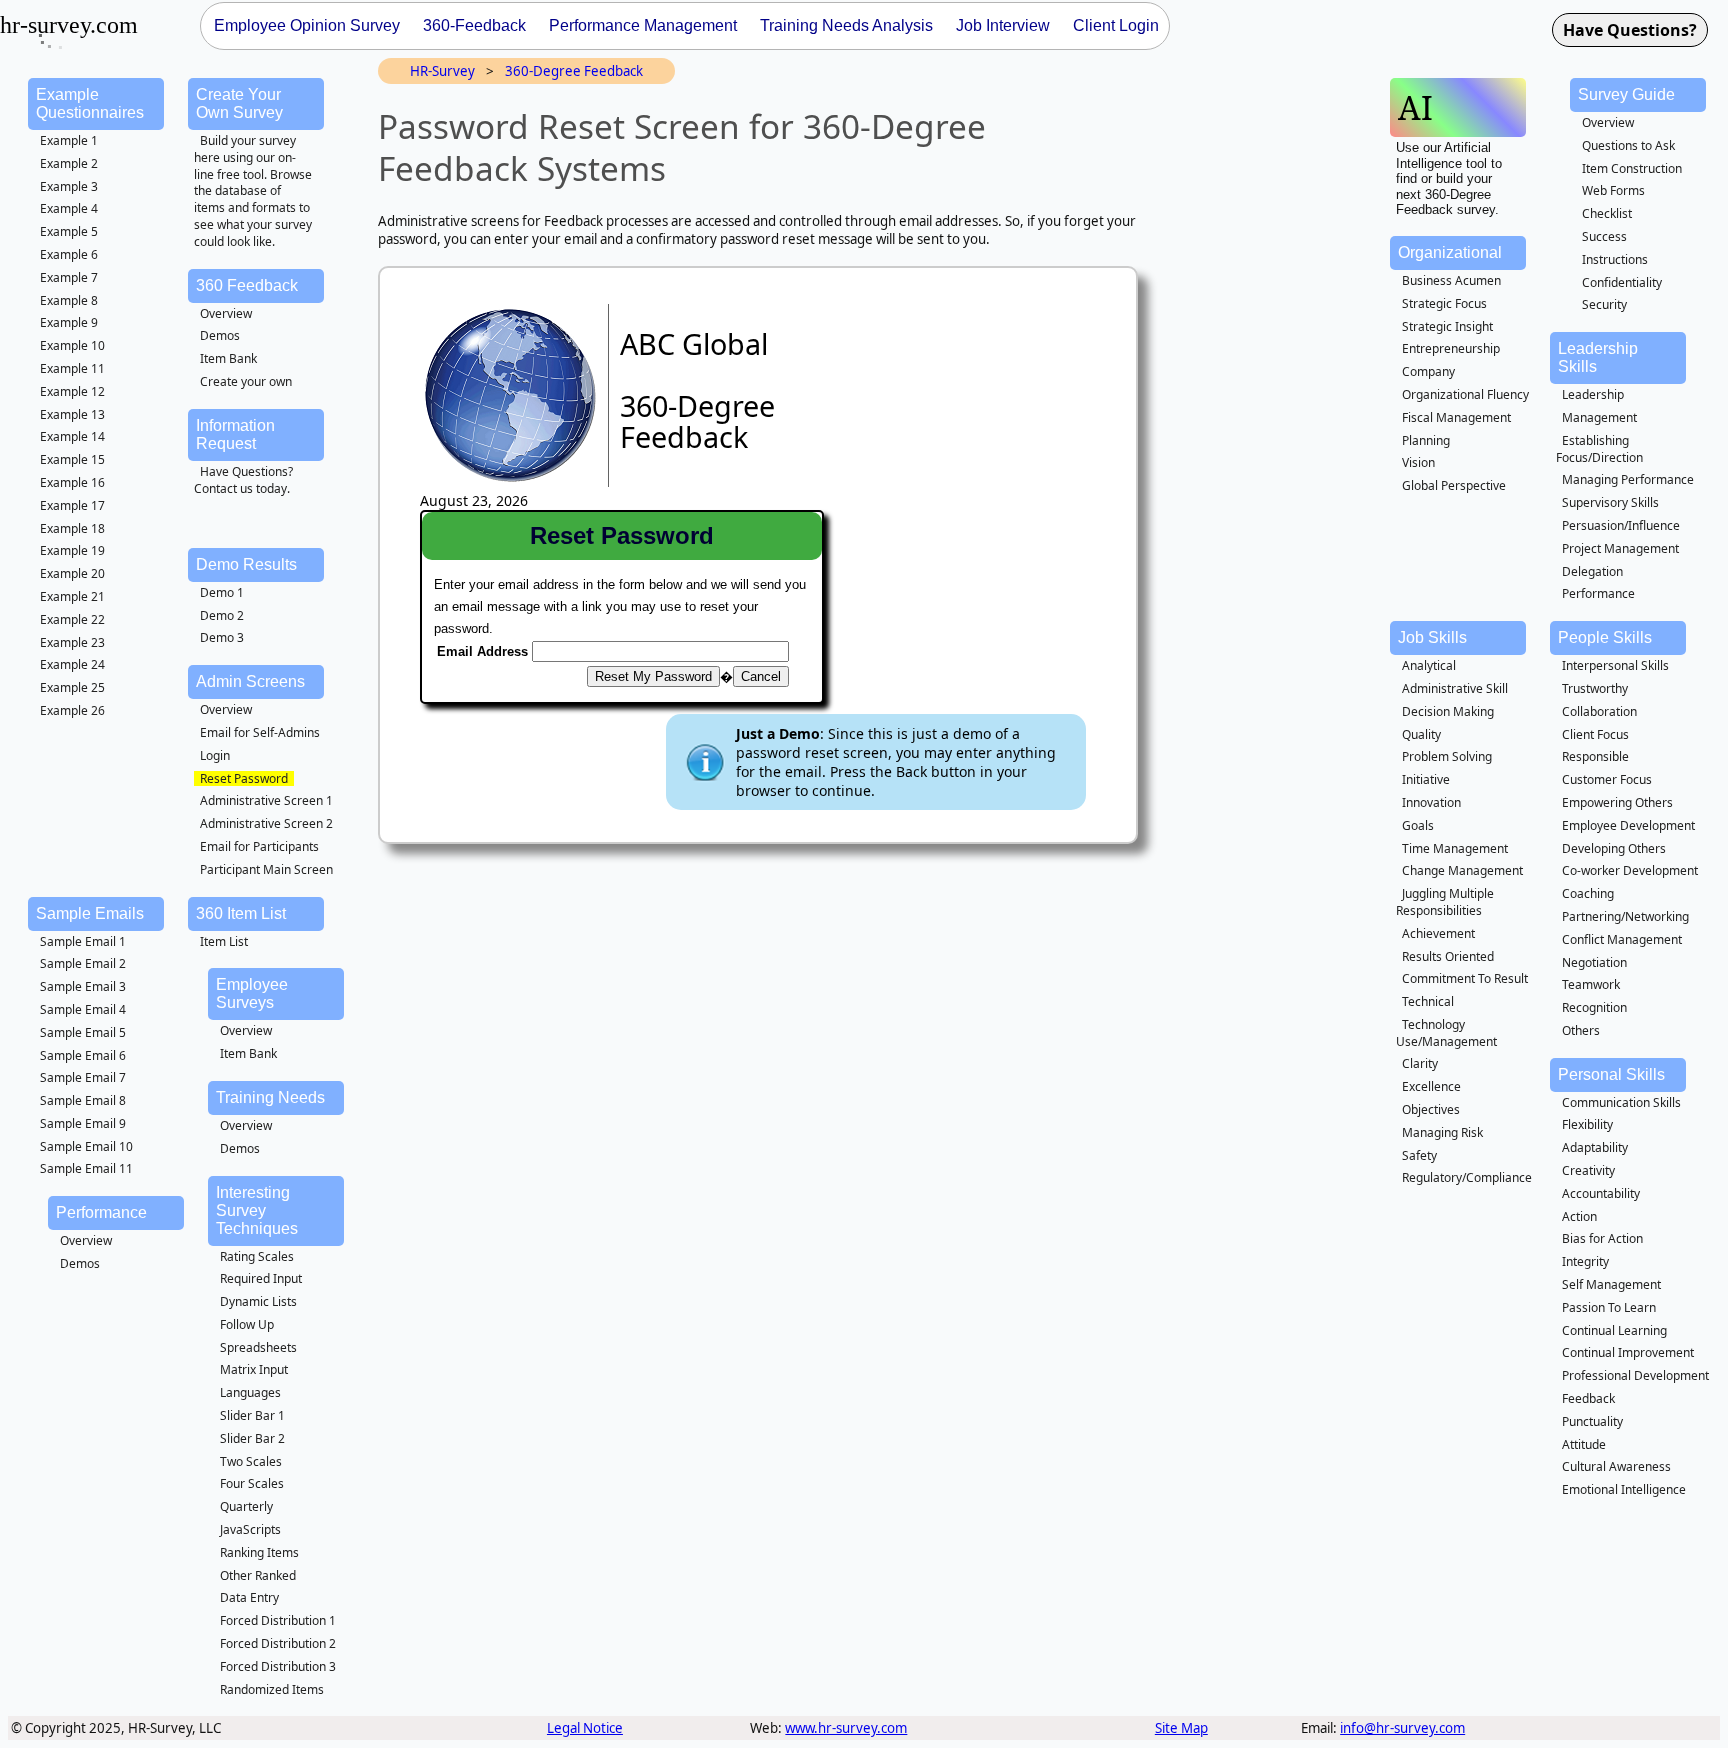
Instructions (1615, 259)
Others (1581, 1030)
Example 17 (72, 505)
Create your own (246, 381)
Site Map (1181, 1728)
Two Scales (251, 1461)
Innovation (1431, 802)
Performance (101, 1212)
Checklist (1607, 213)
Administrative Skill (1455, 688)
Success (1604, 236)
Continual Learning (1614, 1330)
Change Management (1462, 870)
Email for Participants (259, 846)
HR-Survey (442, 71)
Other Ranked (258, 1575)
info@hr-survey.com (1402, 1728)
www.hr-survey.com (846, 1728)
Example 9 (69, 322)
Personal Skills (1611, 1074)
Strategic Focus (1444, 303)
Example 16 (72, 482)
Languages (250, 1392)
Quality (1421, 734)
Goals (1418, 825)
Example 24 (72, 664)
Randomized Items (272, 1689)
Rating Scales (257, 1256)
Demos (220, 335)
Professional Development (1635, 1375)
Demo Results (246, 564)
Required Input (261, 1278)
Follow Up (247, 1324)
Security (1604, 304)
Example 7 (69, 277)
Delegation (1592, 571)
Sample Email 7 (83, 1077)
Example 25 (72, 687)
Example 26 (72, 710)
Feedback (1588, 1398)
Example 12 (72, 391)
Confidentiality (1622, 282)
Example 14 (72, 436)
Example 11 (72, 368)
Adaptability (1595, 1147)
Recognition (1594, 1007)
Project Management (1620, 548)
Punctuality (1592, 1421)
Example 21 (72, 596)
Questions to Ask (1628, 145)
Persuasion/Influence (1621, 525)
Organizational (1450, 252)
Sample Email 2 (83, 963)
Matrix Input (254, 1369)
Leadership (1593, 394)
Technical (1428, 1001)
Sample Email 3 (83, 986)
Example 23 (72, 642)
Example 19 (72, 550)
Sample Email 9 (83, 1123)
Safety (1419, 1155)
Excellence (1431, 1086)
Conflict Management (1622, 939)
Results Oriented (1448, 956)
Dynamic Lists (258, 1301)
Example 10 (72, 345)
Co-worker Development (1630, 870)
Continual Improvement (1628, 1352)
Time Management (1455, 848)
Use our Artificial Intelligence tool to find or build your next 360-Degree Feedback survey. (1449, 178)
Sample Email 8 (83, 1100)
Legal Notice (585, 1728)
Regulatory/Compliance (1467, 1177)
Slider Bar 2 (252, 1438)
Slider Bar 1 (252, 1415)
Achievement (1438, 933)
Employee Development (1628, 825)
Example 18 (72, 528)
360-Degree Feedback (574, 71)
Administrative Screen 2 (266, 823)
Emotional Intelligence (1624, 1489)
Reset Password (244, 778)
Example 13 (72, 414)
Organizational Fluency (1465, 394)
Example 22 (72, 619)
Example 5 (69, 231)
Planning (1426, 440)
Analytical (1429, 665)
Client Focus (1595, 734)
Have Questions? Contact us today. (243, 480)
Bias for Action (1602, 1238)
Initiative (1426, 779)
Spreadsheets (258, 1347)
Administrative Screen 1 (266, 800)
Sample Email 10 (86, 1146)
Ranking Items (259, 1552)
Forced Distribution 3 (278, 1666)
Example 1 (69, 140)
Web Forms (1613, 190)
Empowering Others (1617, 802)
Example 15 (72, 459)
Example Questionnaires (90, 103)
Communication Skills (1621, 1102)
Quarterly (246, 1506)
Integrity (1585, 1261)
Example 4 (69, 208)
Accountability (1601, 1193)
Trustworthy (1595, 688)
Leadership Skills (1598, 357)
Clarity (1420, 1063)
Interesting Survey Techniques (257, 1210)
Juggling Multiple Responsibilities (1445, 902)
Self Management (1611, 1284)
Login (215, 755)
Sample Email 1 (83, 941)
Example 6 (69, 254)
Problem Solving (1447, 756)
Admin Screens (250, 681)
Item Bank (228, 358)
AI (1415, 107)
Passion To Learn (1609, 1307)
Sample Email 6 (83, 1055)
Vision (1418, 462)
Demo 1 (222, 592)
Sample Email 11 (86, 1168)
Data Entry (249, 1597)
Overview (226, 313)
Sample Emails (90, 913)
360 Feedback (247, 285)
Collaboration (1599, 711)
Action (1579, 1216)
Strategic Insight (1447, 326)
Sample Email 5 (83, 1032)
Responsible (1595, 756)
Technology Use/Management (1446, 1033)
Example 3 (69, 186)
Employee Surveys (252, 993)
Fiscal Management (1456, 417)
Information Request (235, 434)
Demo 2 (222, 615)
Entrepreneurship (1451, 348)
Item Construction (1632, 168)
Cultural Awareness (1616, 1466)
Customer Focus (1607, 779)
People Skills (1605, 637)
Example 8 (69, 300)
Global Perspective (1454, 485)
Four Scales (252, 1483)
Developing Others (1614, 848)
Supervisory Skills (1610, 502)
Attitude (1584, 1444)
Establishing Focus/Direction (1599, 449)
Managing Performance (1628, 479)
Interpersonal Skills (1615, 665)
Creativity (1588, 1170)
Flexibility (1587, 1124)
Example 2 (69, 163)
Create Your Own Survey (239, 103)
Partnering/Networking (1625, 916)
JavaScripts (250, 1529)
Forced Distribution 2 (278, 1643)
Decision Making (1448, 711)
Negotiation (1594, 962)
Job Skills (1432, 637)
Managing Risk (1442, 1132)
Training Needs (270, 1097)
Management (1599, 417)
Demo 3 (222, 637)
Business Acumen (1451, 280)
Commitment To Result (1465, 978)
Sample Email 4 (83, 1009)
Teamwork (1591, 984)
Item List (224, 941)
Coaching (1588, 893)
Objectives (1431, 1109)
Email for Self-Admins (260, 732)
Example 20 (72, 573)
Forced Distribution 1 (278, 1620)
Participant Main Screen (266, 869)
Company (1428, 371)
